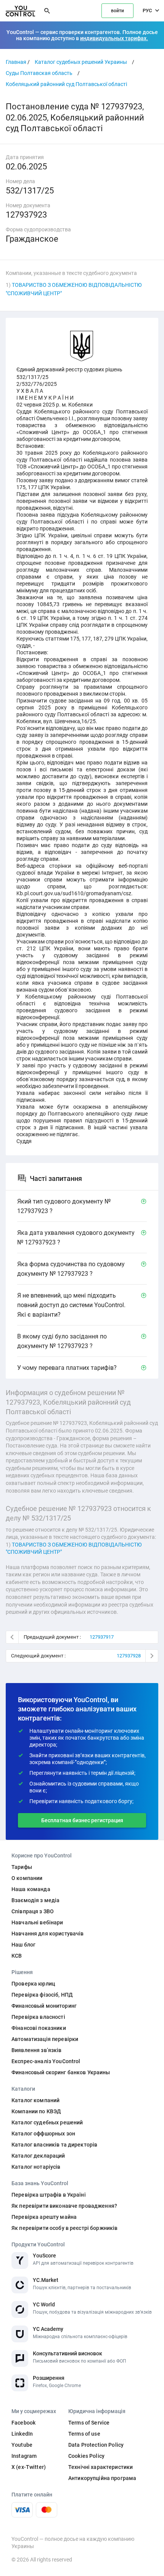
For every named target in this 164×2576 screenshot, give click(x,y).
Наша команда (31, 1889)
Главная (16, 62)
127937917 (102, 1637)
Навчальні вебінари (37, 1922)
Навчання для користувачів (48, 1934)
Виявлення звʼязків (37, 2050)
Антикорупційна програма (102, 2478)
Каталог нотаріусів (36, 2167)
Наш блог (23, 1945)
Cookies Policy (86, 2456)
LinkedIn (22, 2434)
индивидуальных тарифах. (114, 38)
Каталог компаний (35, 2100)
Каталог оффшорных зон (43, 2134)
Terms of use (84, 2434)
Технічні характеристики (100, 2467)
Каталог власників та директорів (54, 2145)
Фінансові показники (39, 2028)
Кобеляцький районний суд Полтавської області (66, 84)
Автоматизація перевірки (45, 2039)
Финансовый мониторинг (44, 2006)
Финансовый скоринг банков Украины (61, 2072)
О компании (27, 1878)
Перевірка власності (38, 2017)
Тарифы (22, 1867)
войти (117, 11)
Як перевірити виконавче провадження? (64, 2206)
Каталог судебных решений (47, 2122)
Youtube (22, 2445)
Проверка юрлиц (33, 1984)
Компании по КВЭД (36, 2111)
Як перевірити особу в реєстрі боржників (64, 2228)
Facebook (23, 2423)
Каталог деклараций (38, 2156)
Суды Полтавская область (39, 73)
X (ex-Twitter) (29, 2467)
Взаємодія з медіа (35, 1900)
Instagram (24, 2456)
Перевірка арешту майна (44, 2217)
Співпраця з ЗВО (33, 1911)
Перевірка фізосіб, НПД (42, 1995)
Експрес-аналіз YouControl (46, 2061)
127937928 (129, 1656)
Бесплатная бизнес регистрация (82, 1820)
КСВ (17, 1956)
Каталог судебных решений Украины (81, 62)
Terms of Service (89, 2423)
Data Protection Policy (96, 2445)
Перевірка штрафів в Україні (49, 2195)
